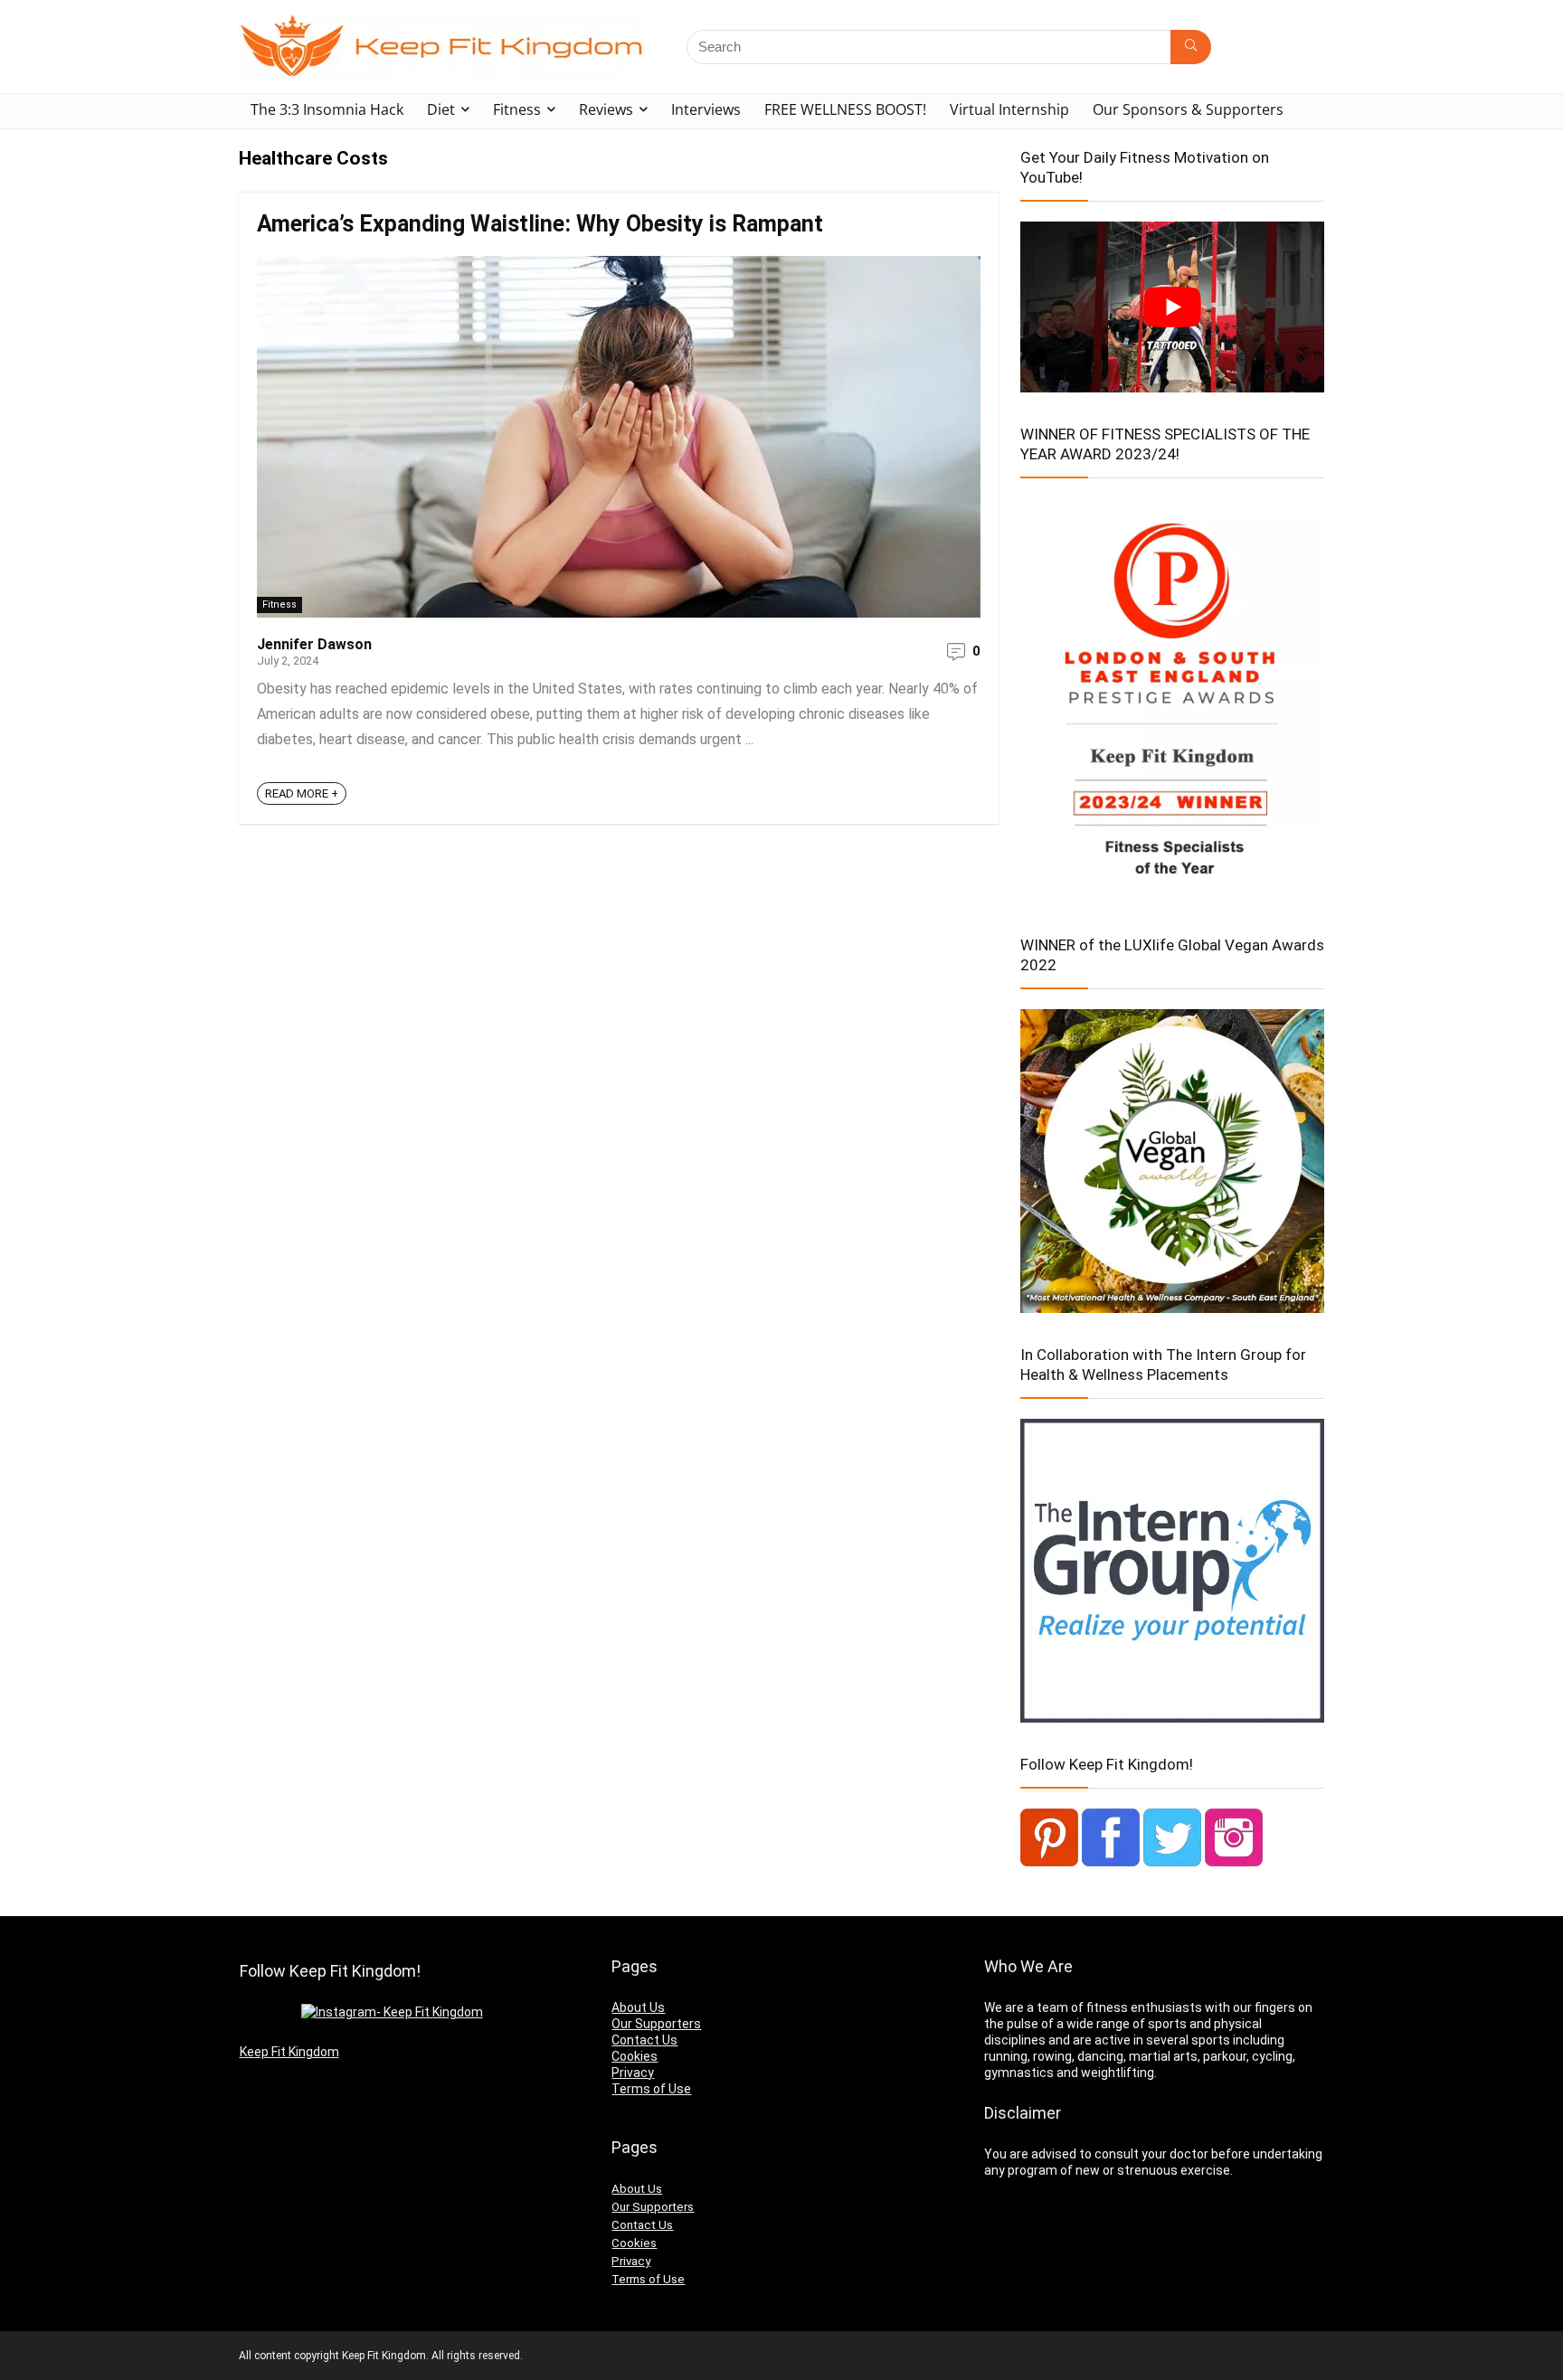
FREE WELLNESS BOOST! (845, 109)
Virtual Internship (1009, 109)
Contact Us (644, 2040)
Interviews (706, 109)
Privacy (633, 2073)
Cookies (635, 2056)
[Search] (1191, 47)
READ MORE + (302, 793)
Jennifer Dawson (314, 644)
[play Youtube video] (1172, 307)
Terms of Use (651, 2089)
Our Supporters (656, 2024)
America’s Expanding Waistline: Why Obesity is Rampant (540, 224)
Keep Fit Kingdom (289, 2052)
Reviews (606, 109)
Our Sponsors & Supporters (1188, 109)
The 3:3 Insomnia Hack (327, 109)
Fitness (517, 109)
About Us (638, 2007)
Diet (441, 109)
